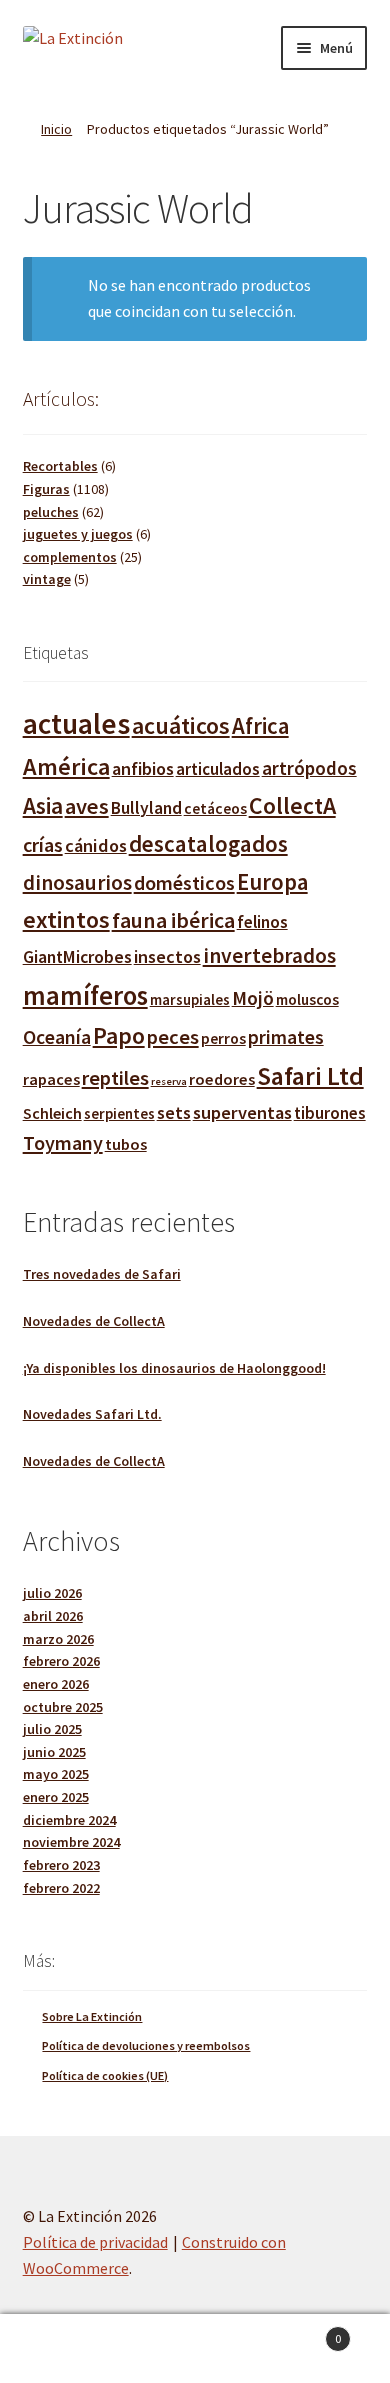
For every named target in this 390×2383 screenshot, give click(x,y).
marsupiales (190, 999)
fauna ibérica (173, 920)
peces (173, 1037)
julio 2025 (52, 1729)
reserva (169, 1081)
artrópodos (309, 768)
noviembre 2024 (71, 1842)
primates (286, 1037)
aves (87, 806)
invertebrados (269, 955)
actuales (76, 723)
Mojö (253, 998)
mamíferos (85, 995)
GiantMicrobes (77, 957)
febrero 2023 (61, 1865)
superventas (242, 1112)
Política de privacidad (95, 2242)
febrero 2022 (61, 1888)
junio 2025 (54, 1752)
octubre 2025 (63, 1707)
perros (223, 1038)
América (66, 766)
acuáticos (181, 725)
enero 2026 (56, 1684)
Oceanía (57, 1037)
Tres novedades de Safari (102, 1274)
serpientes (119, 1113)
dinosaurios (77, 882)
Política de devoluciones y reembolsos (146, 2045)
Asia (43, 805)
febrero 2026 (61, 1661)
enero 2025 (56, 1797)
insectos (167, 956)
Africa (260, 725)
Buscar (195, 2349)
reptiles (115, 1078)
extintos (66, 919)
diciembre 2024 (69, 1820)
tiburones (330, 1113)
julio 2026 (52, 1593)
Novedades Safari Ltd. (92, 1414)
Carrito (300, 2331)
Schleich (52, 1113)
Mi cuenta (65, 2349)
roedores (222, 1079)
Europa (272, 881)
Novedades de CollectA (94, 1321)
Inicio (56, 129)
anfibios (143, 768)
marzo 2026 (58, 1639)
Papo (119, 1035)
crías (43, 844)
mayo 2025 (56, 1774)
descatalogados (208, 843)
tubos (126, 1144)
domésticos (184, 883)
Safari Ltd (310, 1076)
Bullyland (146, 808)
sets (174, 1113)
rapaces (51, 1079)
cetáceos (215, 808)
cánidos (96, 845)
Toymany (63, 1142)
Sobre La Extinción (92, 2016)
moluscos (307, 999)
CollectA (292, 806)
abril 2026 (53, 1616)
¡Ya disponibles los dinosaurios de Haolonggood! (174, 1368)
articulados (218, 769)
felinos (262, 922)
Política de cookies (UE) (105, 2075)
